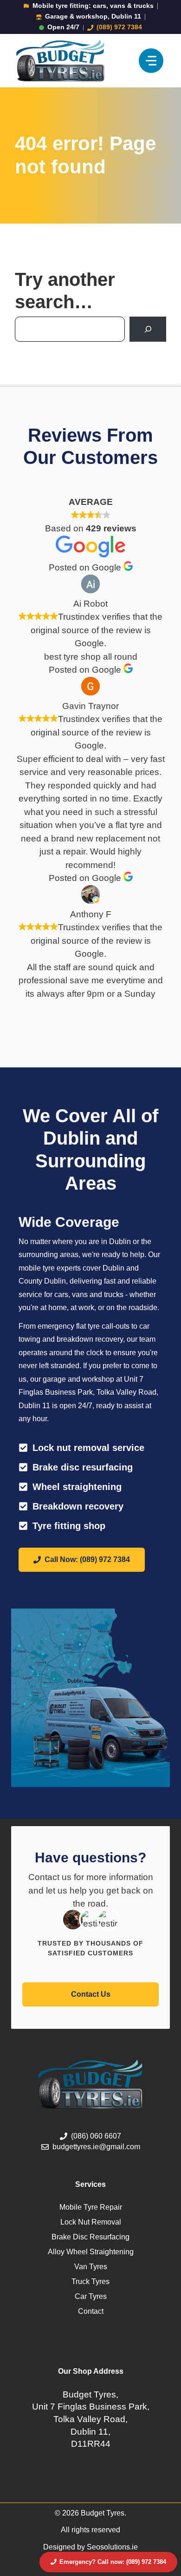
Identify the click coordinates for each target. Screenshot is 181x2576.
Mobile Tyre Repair (91, 2207)
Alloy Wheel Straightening (91, 2252)
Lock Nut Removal (91, 2222)
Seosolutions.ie (112, 2547)
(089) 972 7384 (119, 27)
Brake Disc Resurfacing (90, 2237)
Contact (91, 2311)
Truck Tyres (90, 2281)
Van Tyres (91, 2267)
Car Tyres (91, 2296)
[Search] (148, 329)
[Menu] (151, 61)
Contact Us (91, 1994)
